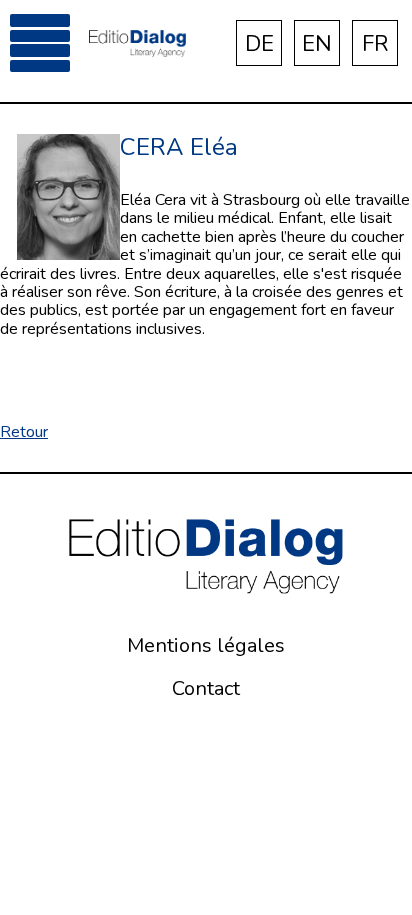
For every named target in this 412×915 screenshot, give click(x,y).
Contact (206, 688)
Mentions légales (206, 645)
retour (24, 432)
